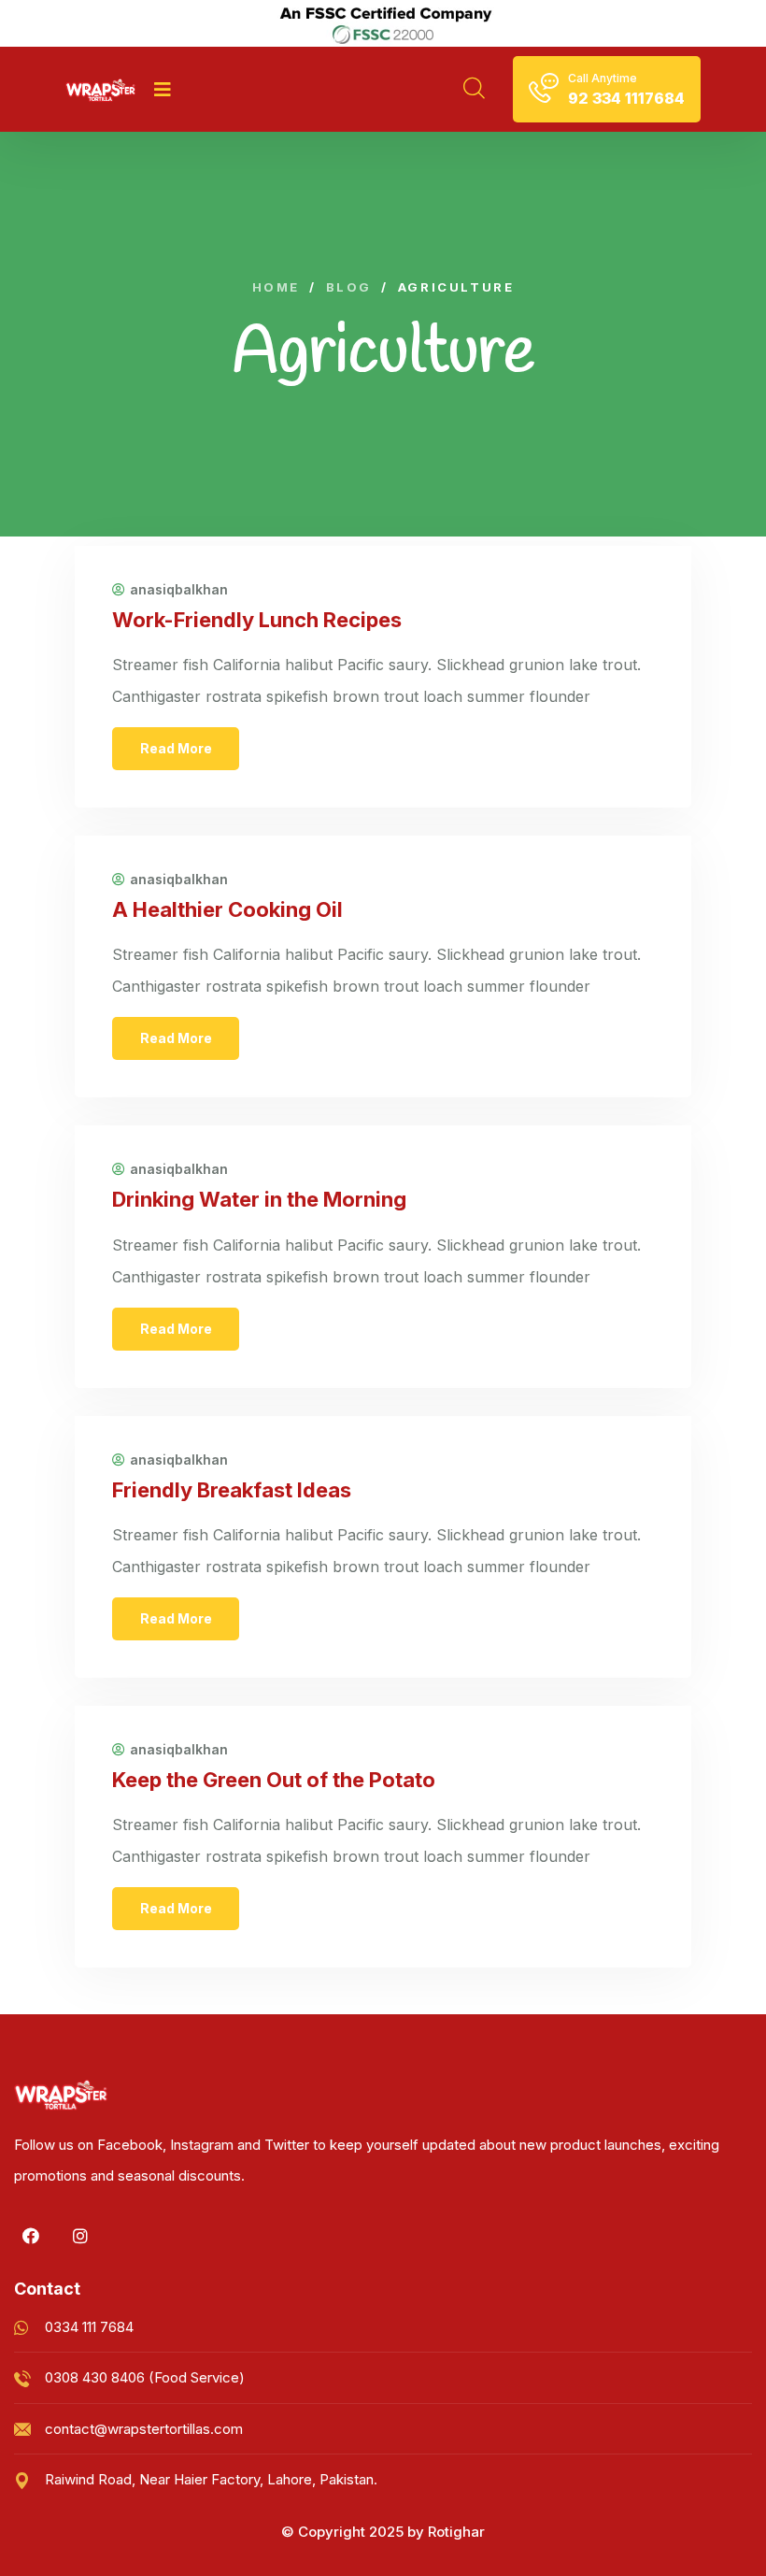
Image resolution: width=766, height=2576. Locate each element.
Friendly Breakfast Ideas (232, 1490)
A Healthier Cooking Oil (227, 909)
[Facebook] (31, 2236)
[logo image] (100, 90)
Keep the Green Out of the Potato (274, 1780)
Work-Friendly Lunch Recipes (257, 620)
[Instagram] (80, 2236)
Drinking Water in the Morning (259, 1199)
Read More (176, 748)
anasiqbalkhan (179, 590)
